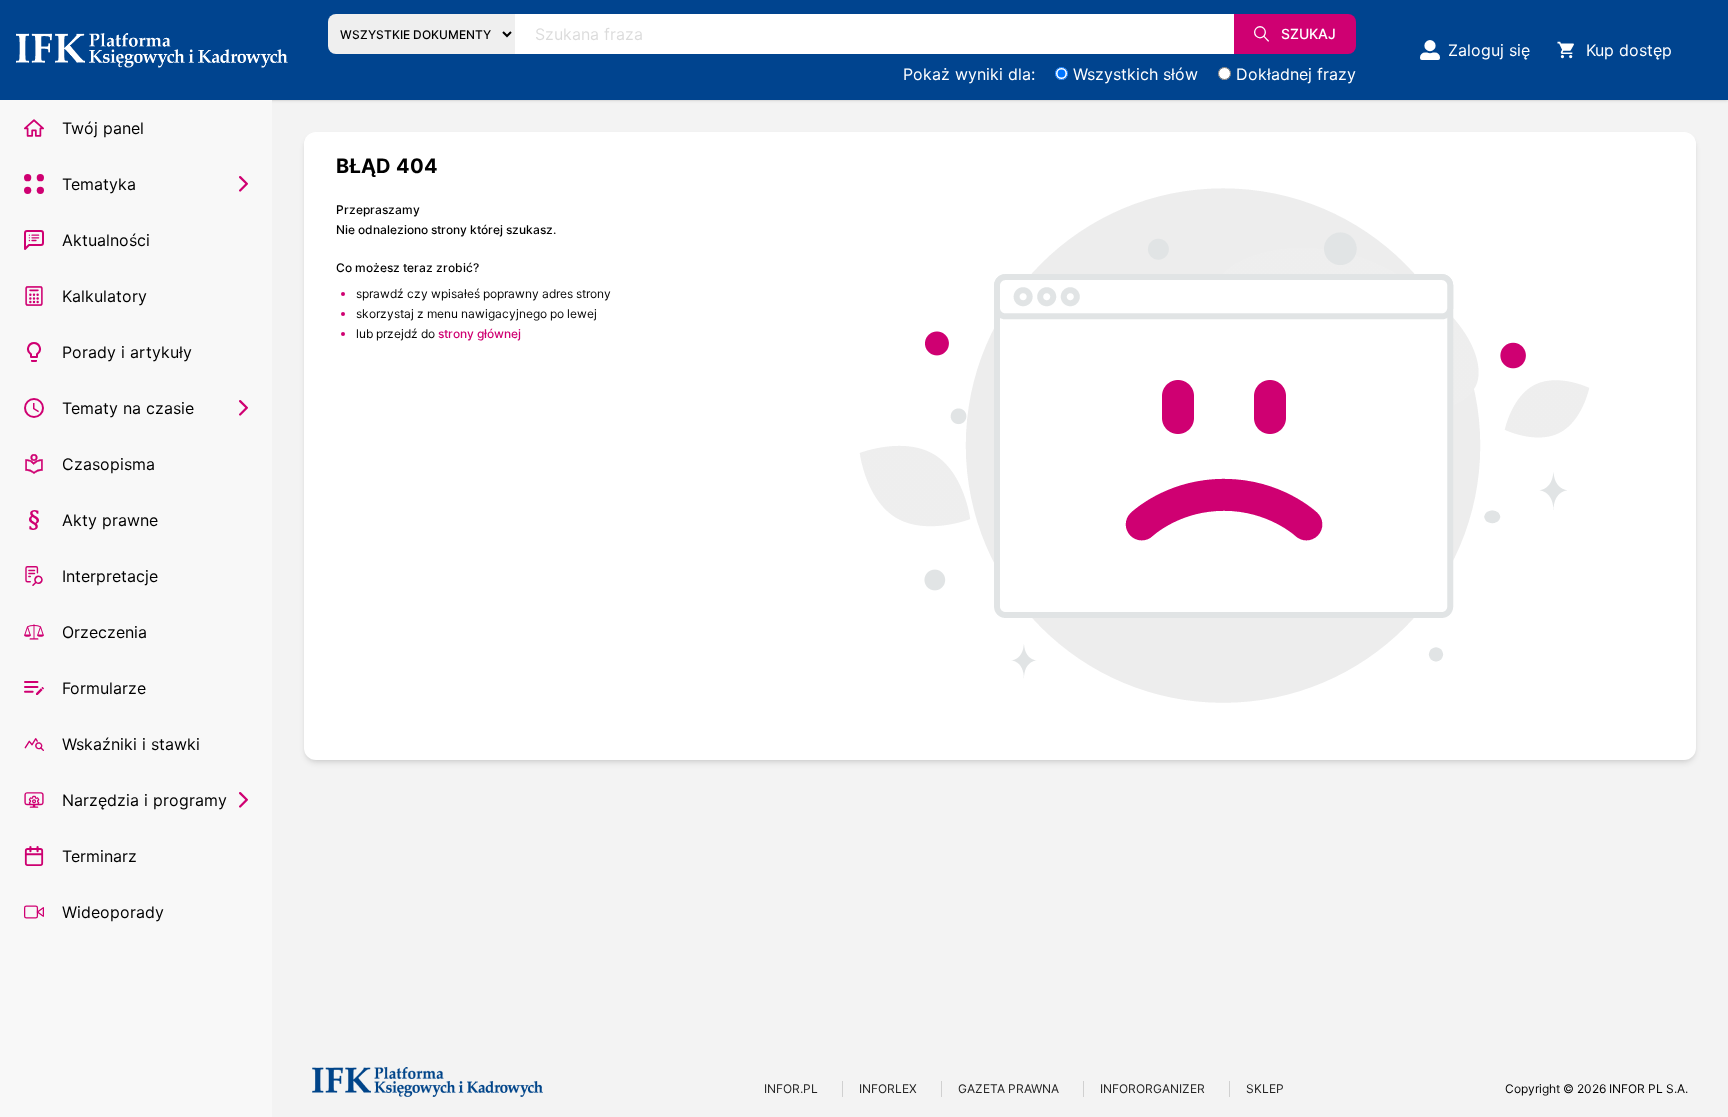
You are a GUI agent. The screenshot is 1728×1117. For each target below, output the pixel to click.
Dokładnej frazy (1296, 74)
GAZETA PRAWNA (1008, 1088)
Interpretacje (110, 576)
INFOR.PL (791, 1088)
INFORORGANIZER (1152, 1088)
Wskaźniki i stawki (131, 744)
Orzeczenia (104, 632)
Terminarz (99, 856)
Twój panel (103, 128)
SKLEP (1265, 1088)
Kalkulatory (104, 296)
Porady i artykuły (127, 352)
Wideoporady (113, 912)
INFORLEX (888, 1088)
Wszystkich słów (1135, 74)
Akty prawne (110, 520)
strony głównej (479, 333)
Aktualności (106, 240)
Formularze (104, 688)
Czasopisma (108, 464)
